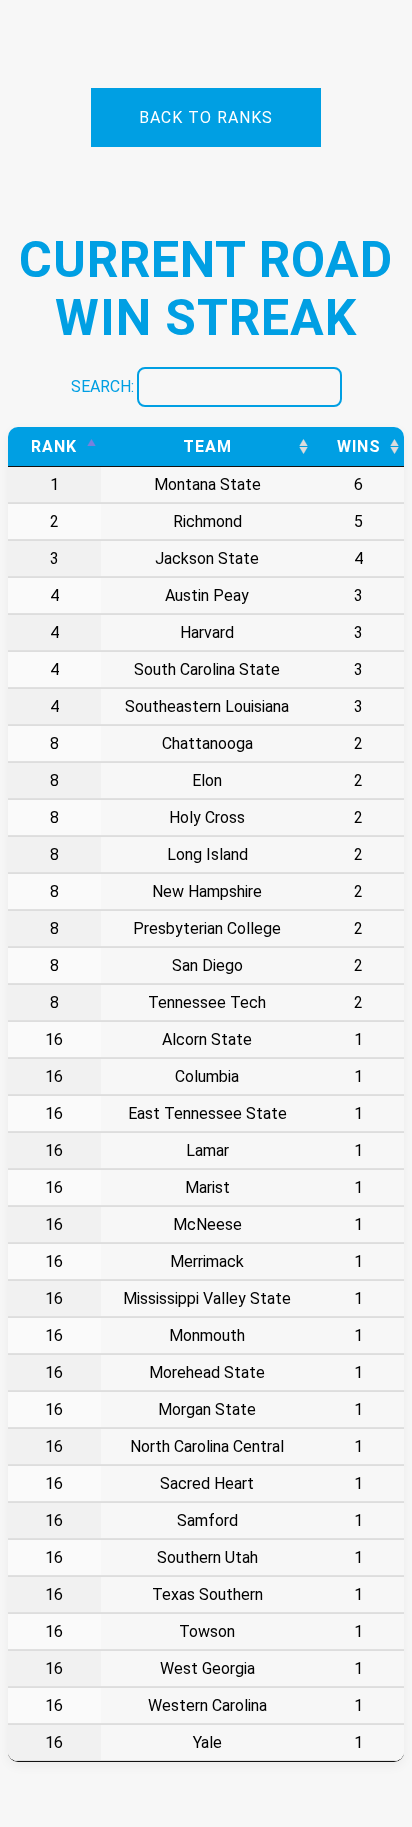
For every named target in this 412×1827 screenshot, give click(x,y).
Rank (54, 446)
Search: (102, 386)
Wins (359, 446)
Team (207, 446)
